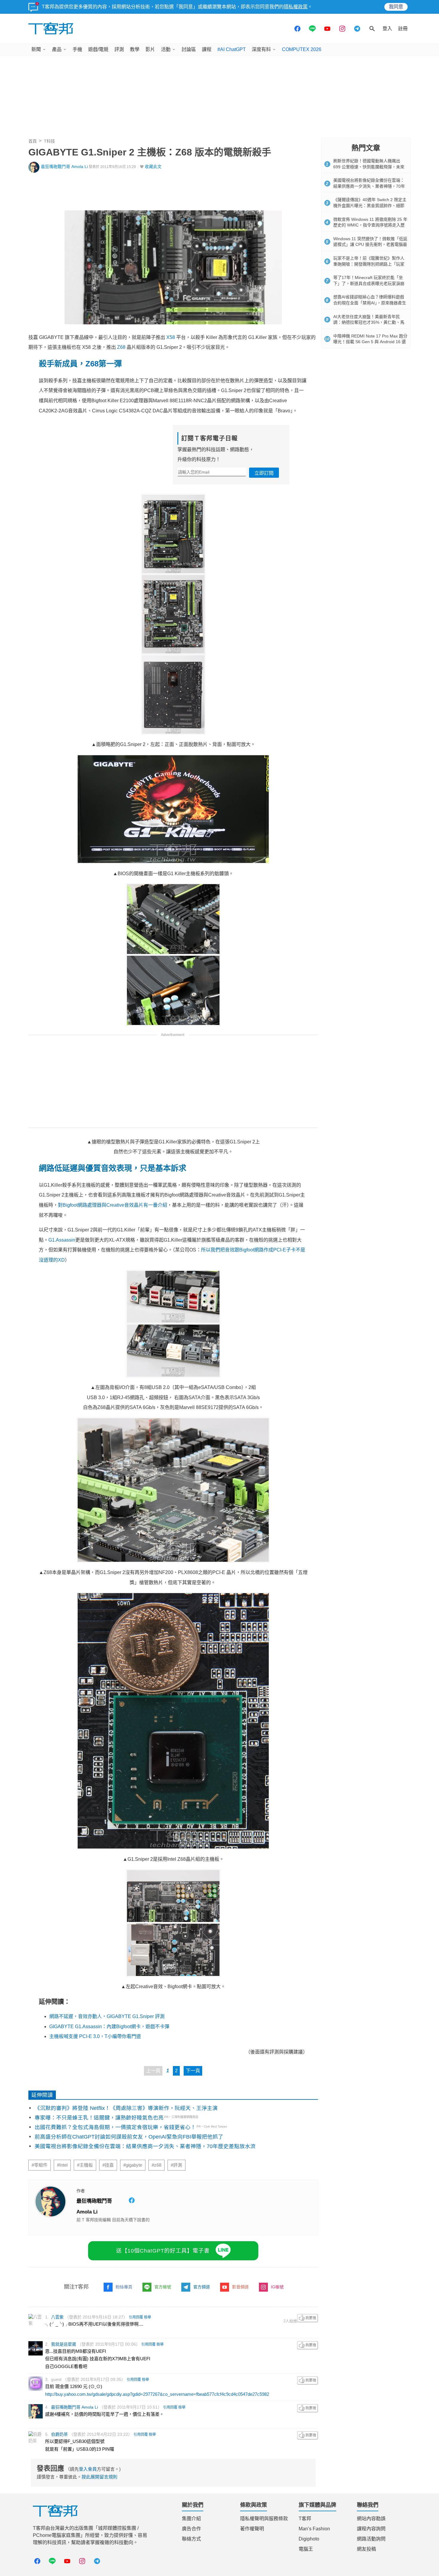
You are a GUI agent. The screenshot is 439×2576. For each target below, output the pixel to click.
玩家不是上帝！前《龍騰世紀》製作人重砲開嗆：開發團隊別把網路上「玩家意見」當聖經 (369, 264)
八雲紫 (57, 2317)
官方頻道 (202, 2287)
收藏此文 (153, 167)
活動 (166, 49)
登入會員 (88, 2469)
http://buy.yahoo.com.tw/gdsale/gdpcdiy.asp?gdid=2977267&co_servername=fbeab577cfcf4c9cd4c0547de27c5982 (157, 2394)
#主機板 (85, 2165)
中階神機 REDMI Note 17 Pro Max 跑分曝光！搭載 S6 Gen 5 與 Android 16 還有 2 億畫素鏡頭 (370, 342)
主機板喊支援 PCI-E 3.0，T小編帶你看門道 (95, 2036)
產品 (57, 49)
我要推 (308, 2318)
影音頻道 (240, 2287)
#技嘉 (108, 2165)
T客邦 (305, 2519)
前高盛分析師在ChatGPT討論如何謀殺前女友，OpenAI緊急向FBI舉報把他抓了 (129, 2137)
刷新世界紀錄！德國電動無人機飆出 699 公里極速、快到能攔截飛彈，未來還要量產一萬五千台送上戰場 (369, 167)
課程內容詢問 (371, 2529)
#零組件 (40, 2165)
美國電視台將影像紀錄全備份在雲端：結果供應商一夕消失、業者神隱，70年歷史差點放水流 (145, 2146)
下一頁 (193, 2071)
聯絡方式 (191, 2539)
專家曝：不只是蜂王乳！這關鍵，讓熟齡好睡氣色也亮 (99, 2118)
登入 (387, 28)
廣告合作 (191, 2529)
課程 (207, 49)
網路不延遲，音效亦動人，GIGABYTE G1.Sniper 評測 (107, 2016)
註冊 (403, 28)
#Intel (62, 2165)
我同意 (396, 7)
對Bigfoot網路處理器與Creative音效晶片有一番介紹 (113, 1205)
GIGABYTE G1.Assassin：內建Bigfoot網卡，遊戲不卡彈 (109, 2027)
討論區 (189, 49)
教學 (135, 49)
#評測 (176, 2165)
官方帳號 (163, 2287)
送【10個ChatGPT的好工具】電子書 (163, 2251)
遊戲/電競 (98, 49)
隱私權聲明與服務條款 (264, 2519)
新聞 (36, 49)
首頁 (33, 141)
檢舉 (148, 2317)
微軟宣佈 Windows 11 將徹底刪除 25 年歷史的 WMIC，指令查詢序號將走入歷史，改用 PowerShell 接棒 (370, 225)
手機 (77, 49)
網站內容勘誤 (371, 2519)
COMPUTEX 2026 (302, 49)
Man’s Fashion (314, 2529)
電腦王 (306, 2549)
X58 (171, 337)
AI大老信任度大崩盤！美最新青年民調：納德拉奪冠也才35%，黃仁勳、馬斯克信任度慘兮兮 (369, 322)
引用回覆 (136, 2317)
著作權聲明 (252, 2529)
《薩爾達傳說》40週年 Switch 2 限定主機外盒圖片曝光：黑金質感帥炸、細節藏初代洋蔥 (370, 205)
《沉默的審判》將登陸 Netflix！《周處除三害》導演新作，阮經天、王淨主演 (126, 2108)
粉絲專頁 (124, 2287)
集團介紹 (191, 2519)
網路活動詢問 (371, 2539)
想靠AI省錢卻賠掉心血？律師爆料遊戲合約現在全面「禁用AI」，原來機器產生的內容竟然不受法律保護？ (370, 303)
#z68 (156, 2165)
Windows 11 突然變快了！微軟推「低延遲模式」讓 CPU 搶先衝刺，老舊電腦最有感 (370, 245)
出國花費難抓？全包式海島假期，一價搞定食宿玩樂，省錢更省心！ (115, 2127)
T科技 (49, 141)
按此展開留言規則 (99, 2477)
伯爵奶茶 (59, 2434)
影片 (150, 49)
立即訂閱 (264, 473)
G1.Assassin (62, 1240)
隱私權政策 (296, 7)
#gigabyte (133, 2165)
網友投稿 (366, 2549)
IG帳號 (277, 2287)
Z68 (121, 347)
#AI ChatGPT (232, 49)
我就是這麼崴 (64, 2344)
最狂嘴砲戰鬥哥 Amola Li (64, 167)
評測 (119, 49)
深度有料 (261, 49)
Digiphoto (309, 2539)
